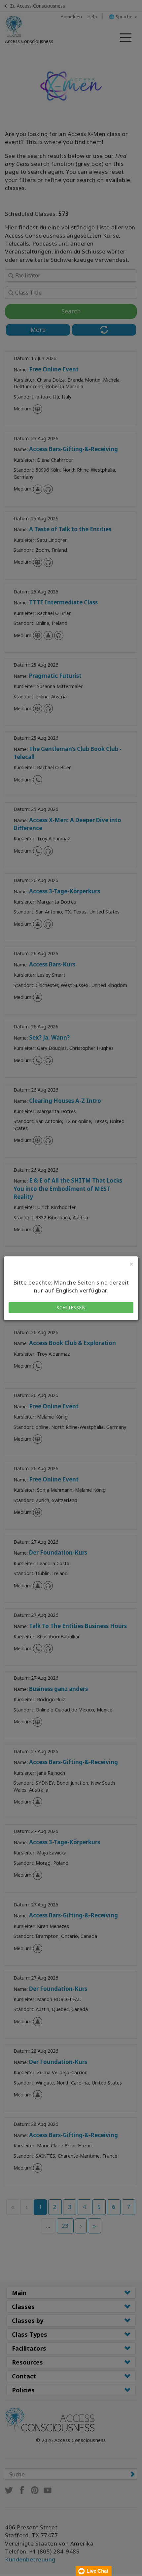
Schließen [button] (71, 1308)
